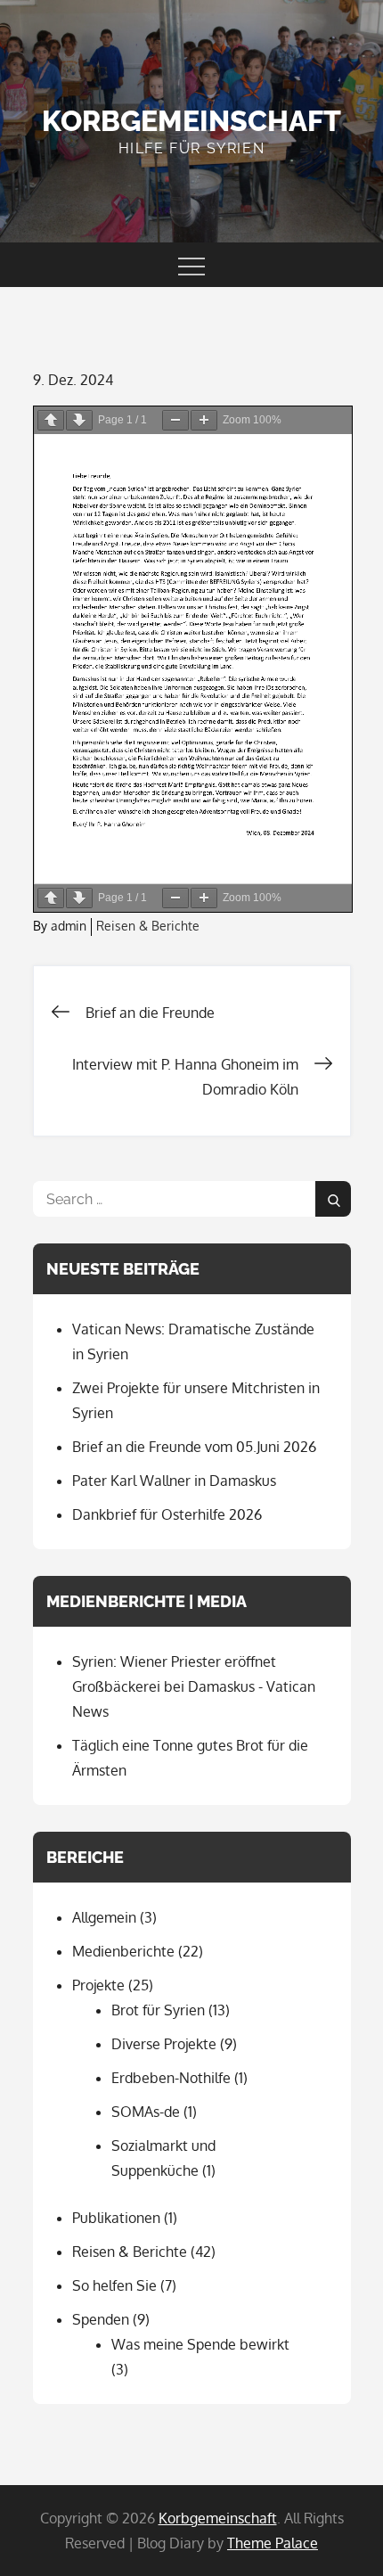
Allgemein (104, 1917)
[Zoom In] (204, 420)
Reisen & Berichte (148, 926)
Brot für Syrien (158, 2010)
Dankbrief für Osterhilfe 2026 (167, 1514)
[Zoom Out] (175, 420)
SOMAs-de (146, 2112)
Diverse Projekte (164, 2044)
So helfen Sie (114, 2285)
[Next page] (79, 420)
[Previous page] (51, 420)
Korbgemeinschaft (191, 121)
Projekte (98, 1985)
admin (69, 926)
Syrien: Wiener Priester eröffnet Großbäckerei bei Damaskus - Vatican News (194, 1686)
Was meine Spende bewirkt (200, 2344)
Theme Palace (273, 2543)
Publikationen (116, 2218)
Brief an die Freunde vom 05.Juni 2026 (194, 1447)
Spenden (101, 2319)
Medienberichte (123, 1951)
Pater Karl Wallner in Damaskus (174, 1481)
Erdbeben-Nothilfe (171, 2078)
